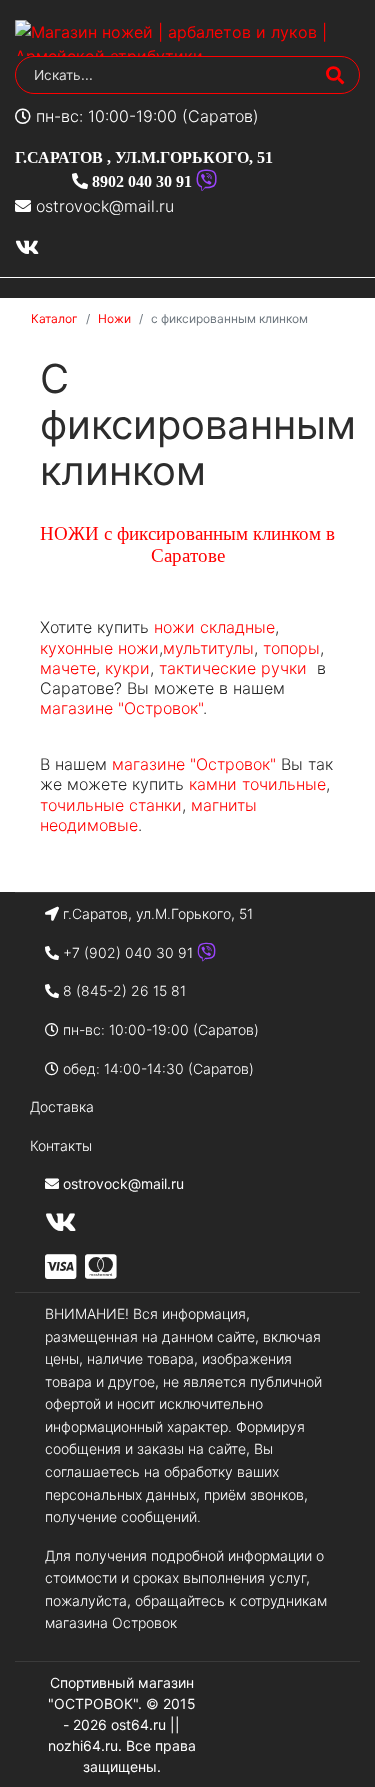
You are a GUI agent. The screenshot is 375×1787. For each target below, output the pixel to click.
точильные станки (111, 805)
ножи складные (214, 627)
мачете (68, 668)
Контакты (61, 1145)
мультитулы (208, 648)
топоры (291, 648)
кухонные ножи (99, 648)
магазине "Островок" (121, 708)
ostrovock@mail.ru (105, 206)
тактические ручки (233, 668)
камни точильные (257, 784)
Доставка (62, 1106)
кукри (127, 668)
